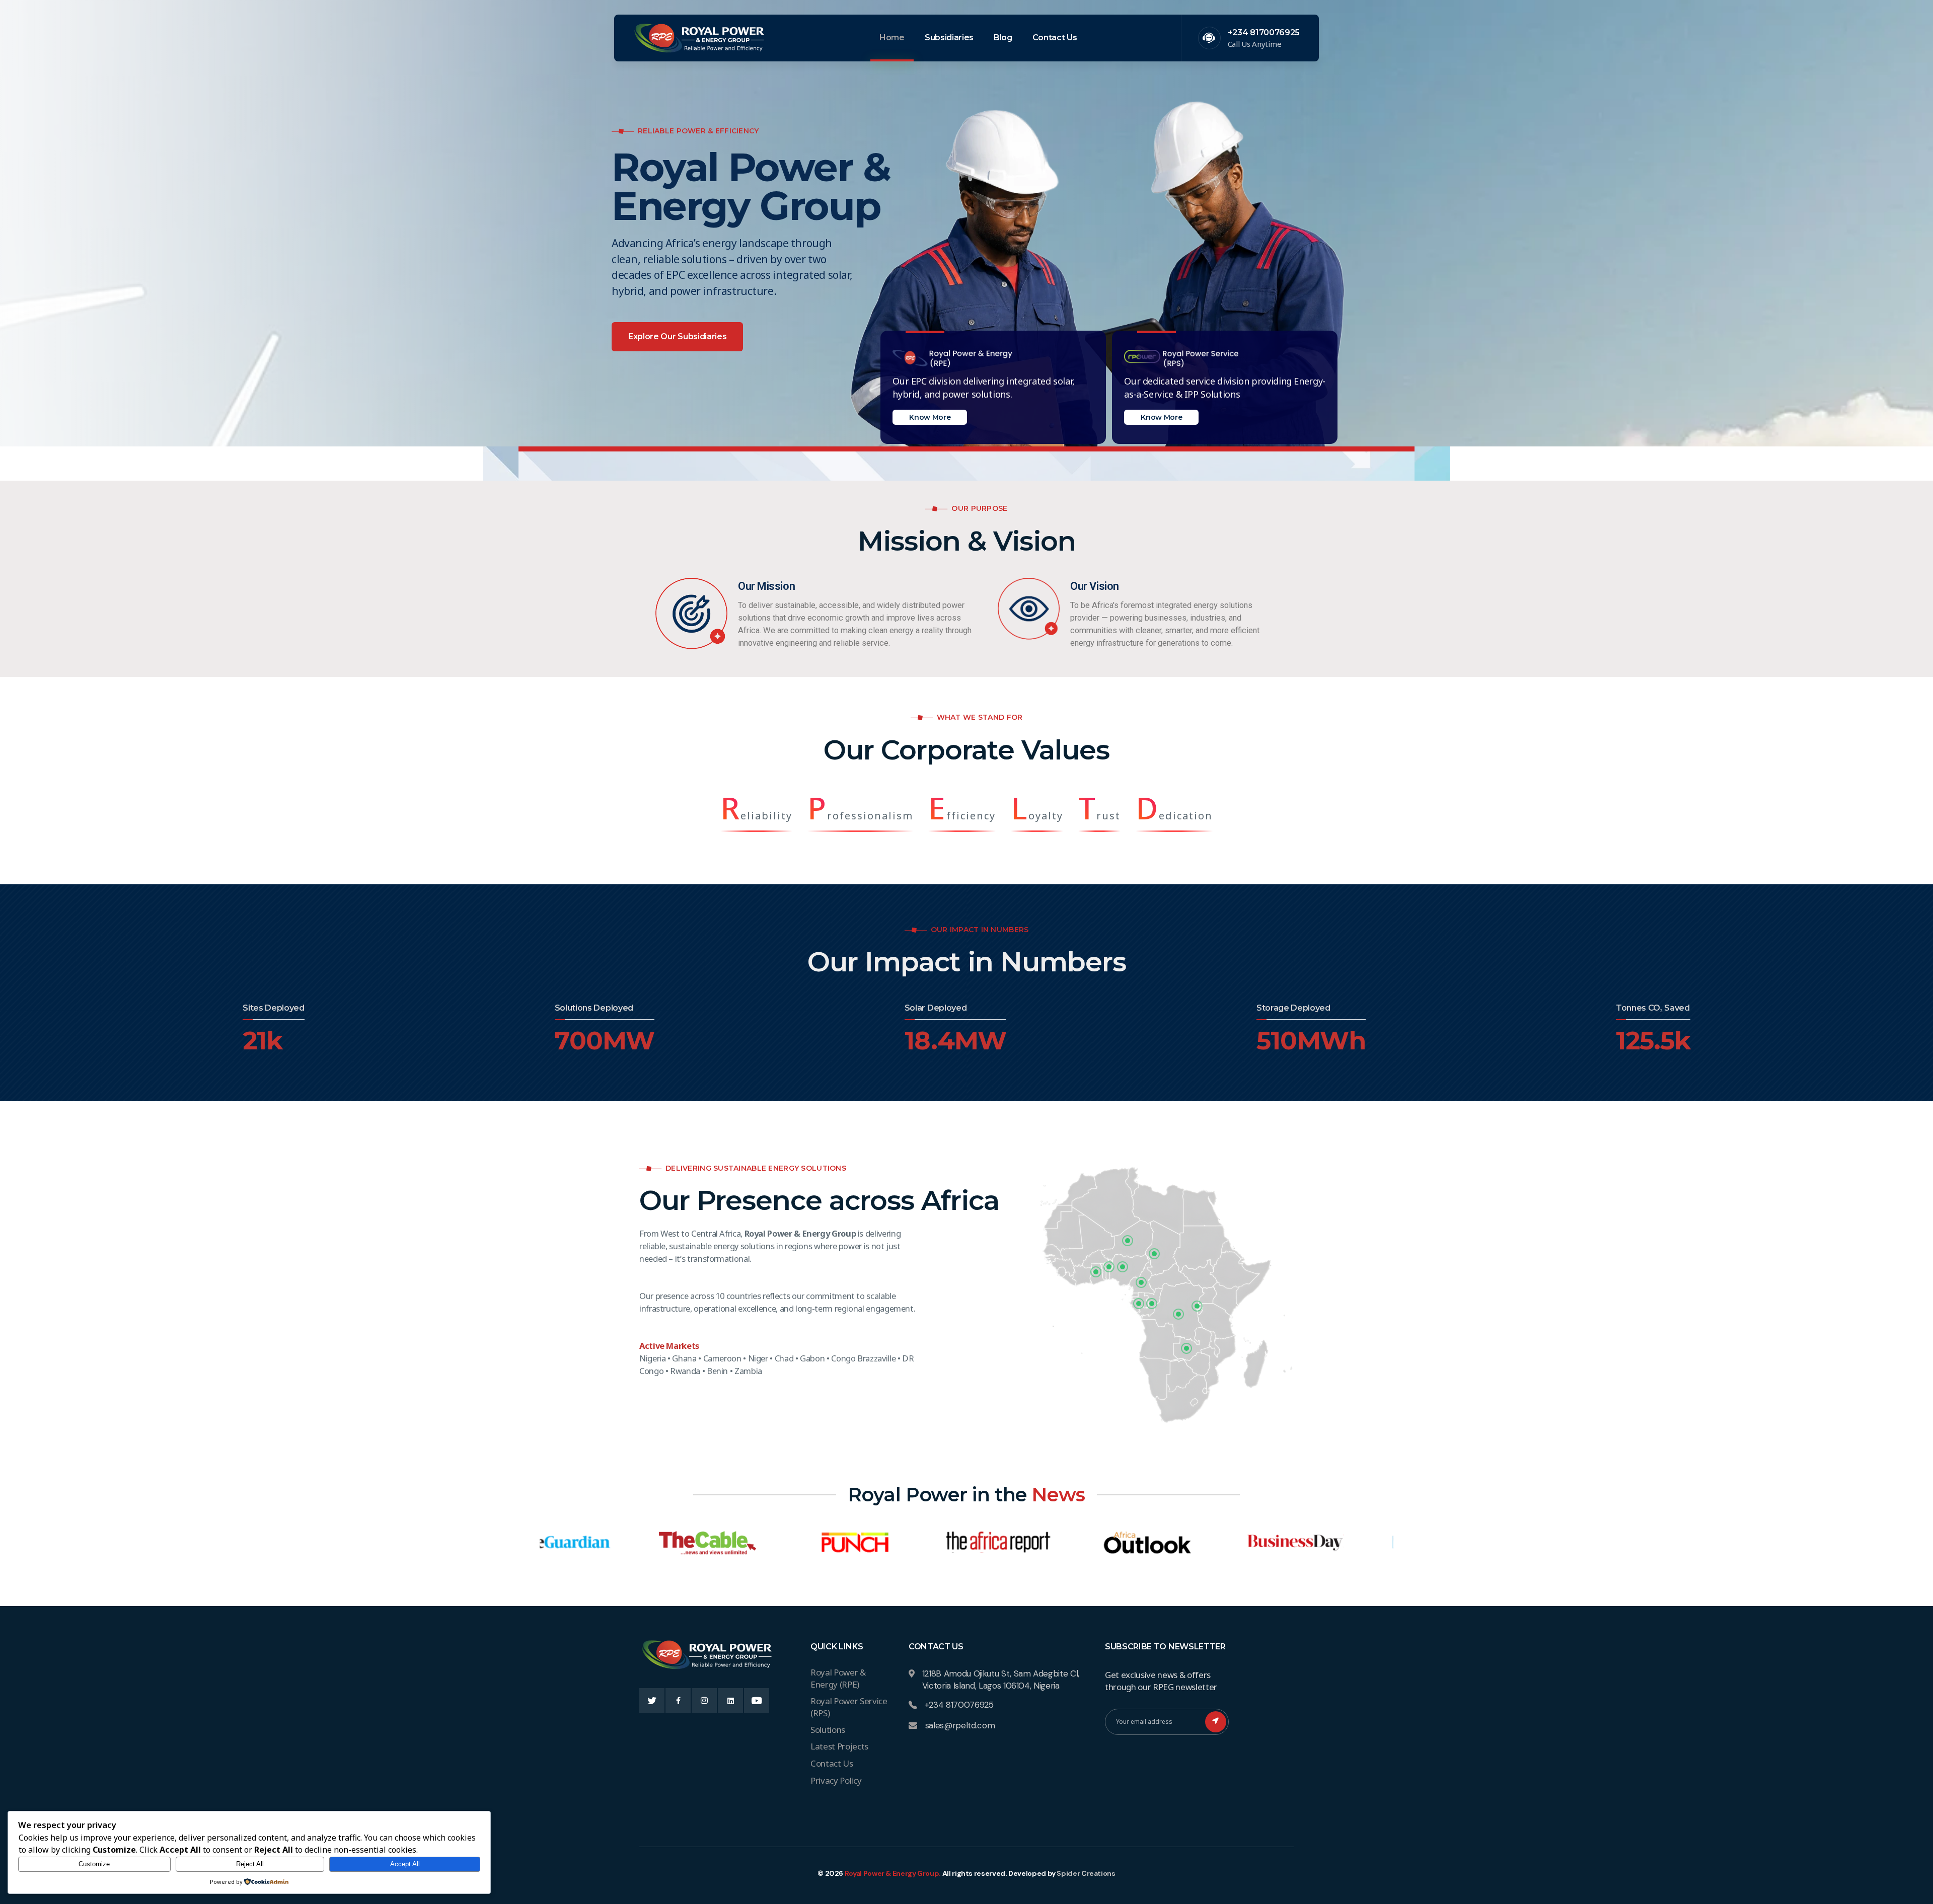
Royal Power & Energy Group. (893, 1873)
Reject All (250, 1864)
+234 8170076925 (1264, 32)
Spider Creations (1086, 1873)
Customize (94, 1864)
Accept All (405, 1864)
